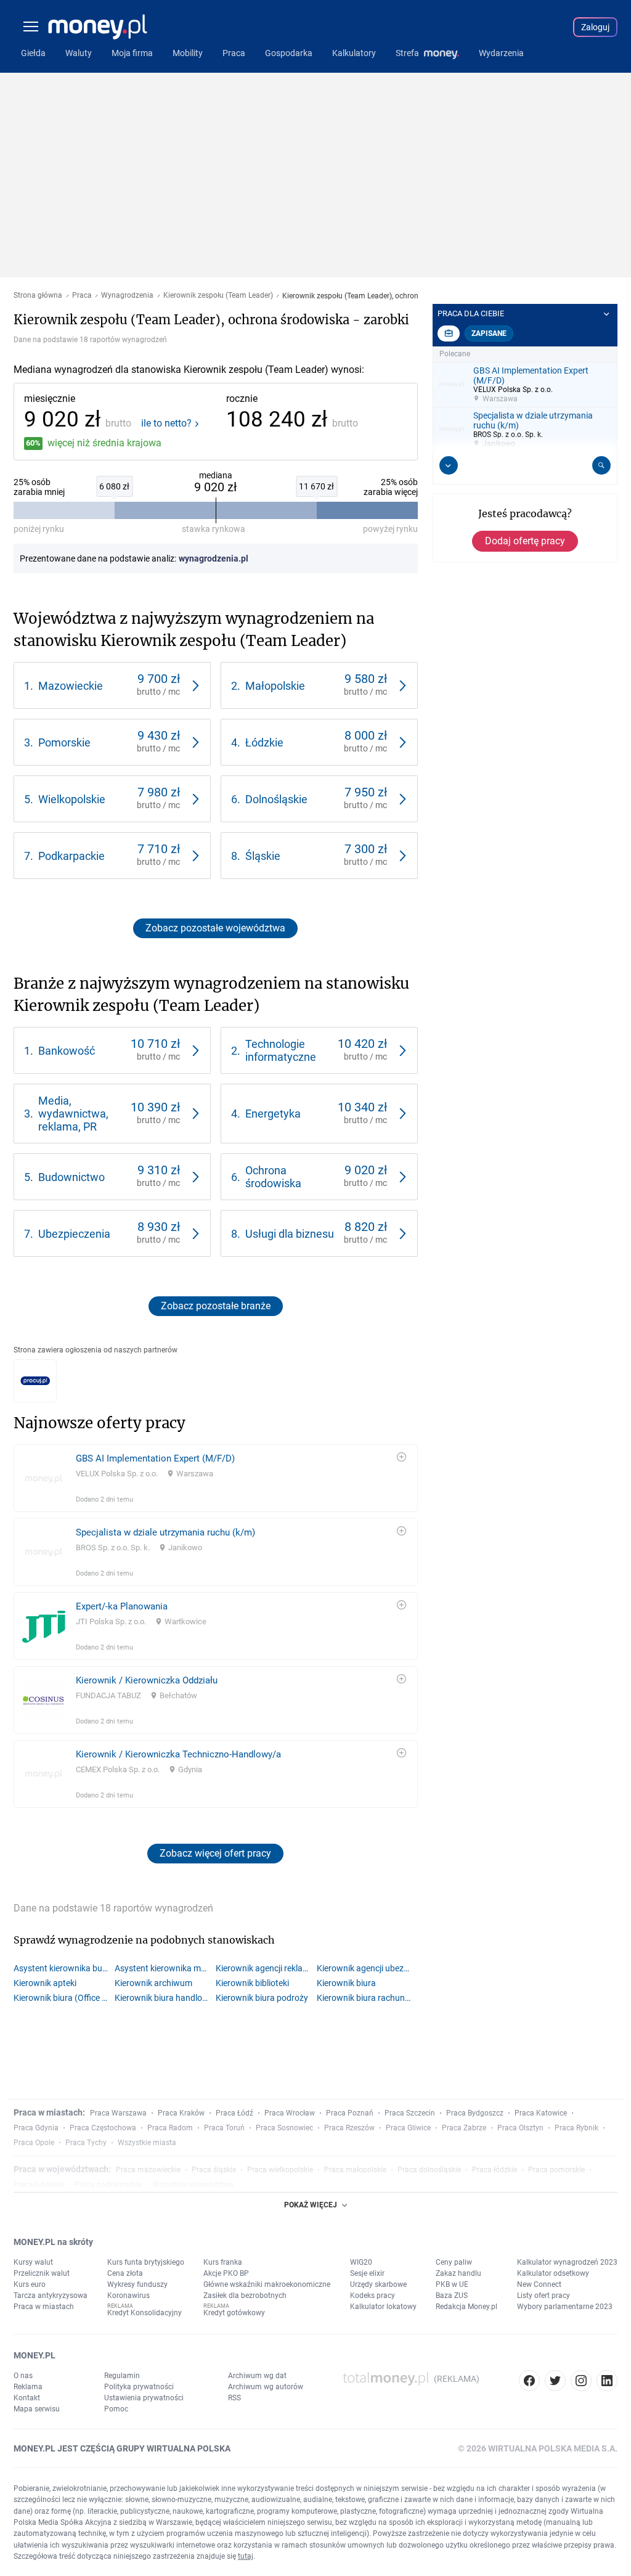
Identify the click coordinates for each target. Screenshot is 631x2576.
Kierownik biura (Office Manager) (64, 1998)
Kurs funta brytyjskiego (146, 2262)
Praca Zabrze (464, 2128)
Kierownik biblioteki (252, 1983)
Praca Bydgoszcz (475, 2113)
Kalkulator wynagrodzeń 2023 (567, 2262)
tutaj (246, 2556)
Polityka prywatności (139, 2387)
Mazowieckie (71, 686)
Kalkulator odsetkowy (553, 2273)
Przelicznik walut (42, 2273)
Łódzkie (264, 742)
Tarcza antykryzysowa (51, 2296)
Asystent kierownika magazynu (165, 1968)
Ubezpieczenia (74, 1234)
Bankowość (67, 1051)
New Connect (539, 2284)
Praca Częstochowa (103, 2128)
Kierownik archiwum (153, 1983)
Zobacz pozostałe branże (216, 1306)
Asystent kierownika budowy (64, 1968)
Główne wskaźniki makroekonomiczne (267, 2284)
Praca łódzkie (495, 2170)
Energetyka (273, 1114)
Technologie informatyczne (281, 1050)
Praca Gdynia (36, 2128)
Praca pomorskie (556, 2170)
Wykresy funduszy (137, 2284)
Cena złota (125, 2273)
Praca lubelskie (39, 2185)
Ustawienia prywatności (144, 2398)
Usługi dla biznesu (290, 1234)
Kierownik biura (346, 1983)
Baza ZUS (452, 2296)
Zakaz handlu (458, 2273)
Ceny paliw (454, 2262)
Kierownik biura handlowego (165, 1998)
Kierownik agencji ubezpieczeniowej (367, 1968)
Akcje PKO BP (226, 2273)
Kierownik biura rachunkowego (367, 1998)
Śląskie (263, 856)
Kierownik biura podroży (262, 1998)
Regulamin (122, 2376)
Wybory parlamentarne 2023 (565, 2307)
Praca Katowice (541, 2113)
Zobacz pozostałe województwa (215, 928)
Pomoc (116, 2409)
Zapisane (489, 333)
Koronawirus (128, 2296)
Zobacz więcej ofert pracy (215, 1853)
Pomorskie (64, 742)
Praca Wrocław (290, 2113)
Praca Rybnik (576, 2128)
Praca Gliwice (408, 2128)
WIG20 (361, 2262)
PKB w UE (452, 2284)
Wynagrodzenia (127, 296)
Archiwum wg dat (257, 2376)
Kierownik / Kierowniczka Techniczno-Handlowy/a (178, 1754)
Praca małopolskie (355, 2170)
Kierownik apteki (45, 1983)
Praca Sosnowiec (284, 2128)
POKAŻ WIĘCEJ (311, 2205)
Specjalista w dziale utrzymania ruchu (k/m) (165, 1532)
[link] (112, 685)
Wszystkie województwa (193, 2185)
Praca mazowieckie (148, 2170)
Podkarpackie (71, 856)
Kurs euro (30, 2284)
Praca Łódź (234, 2113)
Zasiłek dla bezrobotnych (245, 2296)
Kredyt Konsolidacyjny (145, 2313)
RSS (234, 2398)
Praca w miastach (44, 2307)
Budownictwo (71, 1177)
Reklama (28, 2387)
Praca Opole (34, 2143)
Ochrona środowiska (273, 1177)
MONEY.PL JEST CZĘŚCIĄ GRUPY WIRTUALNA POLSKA (122, 2448)
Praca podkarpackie (108, 2185)
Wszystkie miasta (147, 2143)
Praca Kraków (181, 2113)
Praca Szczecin (410, 2113)
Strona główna (38, 296)
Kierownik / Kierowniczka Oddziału (147, 1680)
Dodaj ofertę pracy (525, 541)
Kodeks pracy (372, 2296)
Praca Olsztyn (520, 2128)
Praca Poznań (350, 2113)
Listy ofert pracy (543, 2296)
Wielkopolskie (72, 799)
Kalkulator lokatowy (383, 2307)
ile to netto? (166, 423)
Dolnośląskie (276, 799)
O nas (23, 2376)
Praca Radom (170, 2128)
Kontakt (27, 2398)
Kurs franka (223, 2262)
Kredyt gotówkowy (234, 2313)
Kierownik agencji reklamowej (266, 1968)
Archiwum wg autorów (266, 2387)
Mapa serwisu (37, 2409)
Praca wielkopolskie (280, 2170)
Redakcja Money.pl (466, 2307)
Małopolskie (275, 686)
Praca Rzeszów (349, 2128)
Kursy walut (33, 2262)
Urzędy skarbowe (378, 2284)
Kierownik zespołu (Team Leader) (218, 296)
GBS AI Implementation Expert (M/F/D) (155, 1458)
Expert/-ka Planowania (122, 1606)
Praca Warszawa (118, 2113)
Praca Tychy (86, 2143)
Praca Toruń (224, 2128)
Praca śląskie (214, 2170)
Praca (82, 296)
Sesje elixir (367, 2273)
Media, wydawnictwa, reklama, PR (73, 1114)
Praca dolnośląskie (429, 2170)
